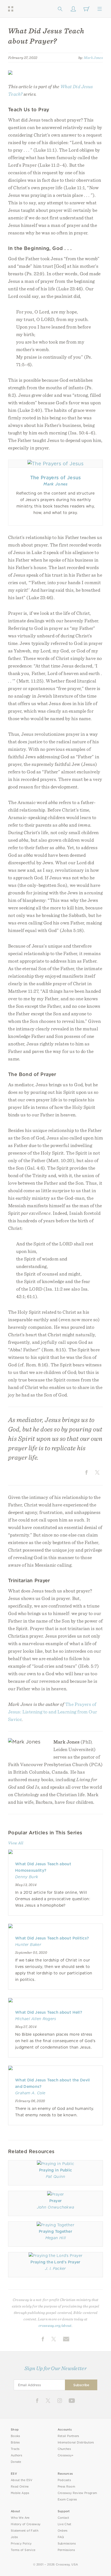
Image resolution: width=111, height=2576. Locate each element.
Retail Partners (68, 2436)
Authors (16, 2455)
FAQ (61, 2537)
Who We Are (20, 2518)
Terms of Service (23, 2550)
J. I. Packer (55, 2268)
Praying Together (55, 2231)
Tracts (15, 2449)
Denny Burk (27, 1877)
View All (16, 1843)
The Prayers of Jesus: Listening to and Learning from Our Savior (53, 1712)
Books (15, 2436)
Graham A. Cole (30, 2093)
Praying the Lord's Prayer (55, 2262)
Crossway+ (66, 2455)
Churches (64, 2449)
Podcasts (64, 2480)
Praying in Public (56, 2170)
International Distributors (76, 2443)
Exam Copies (67, 2500)
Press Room (66, 2487)
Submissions (67, 2544)
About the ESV (22, 2480)
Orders (63, 2531)
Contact (63, 2518)
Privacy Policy (21, 2544)
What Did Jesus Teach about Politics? (52, 1938)
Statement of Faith (25, 2531)
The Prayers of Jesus (56, 478)
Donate (16, 2462)
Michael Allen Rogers (36, 2019)
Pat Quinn (56, 2177)
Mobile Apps (20, 2493)
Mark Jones (93, 58)
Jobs (14, 2537)
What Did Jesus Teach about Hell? (49, 2012)
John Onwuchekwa (56, 2207)
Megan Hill (55, 2238)
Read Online (20, 2487)
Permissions (66, 2550)
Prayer (56, 2201)
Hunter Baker (28, 1945)
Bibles (15, 2443)
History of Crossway (26, 2524)
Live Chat (65, 2524)
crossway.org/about (55, 2325)
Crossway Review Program (77, 2493)
